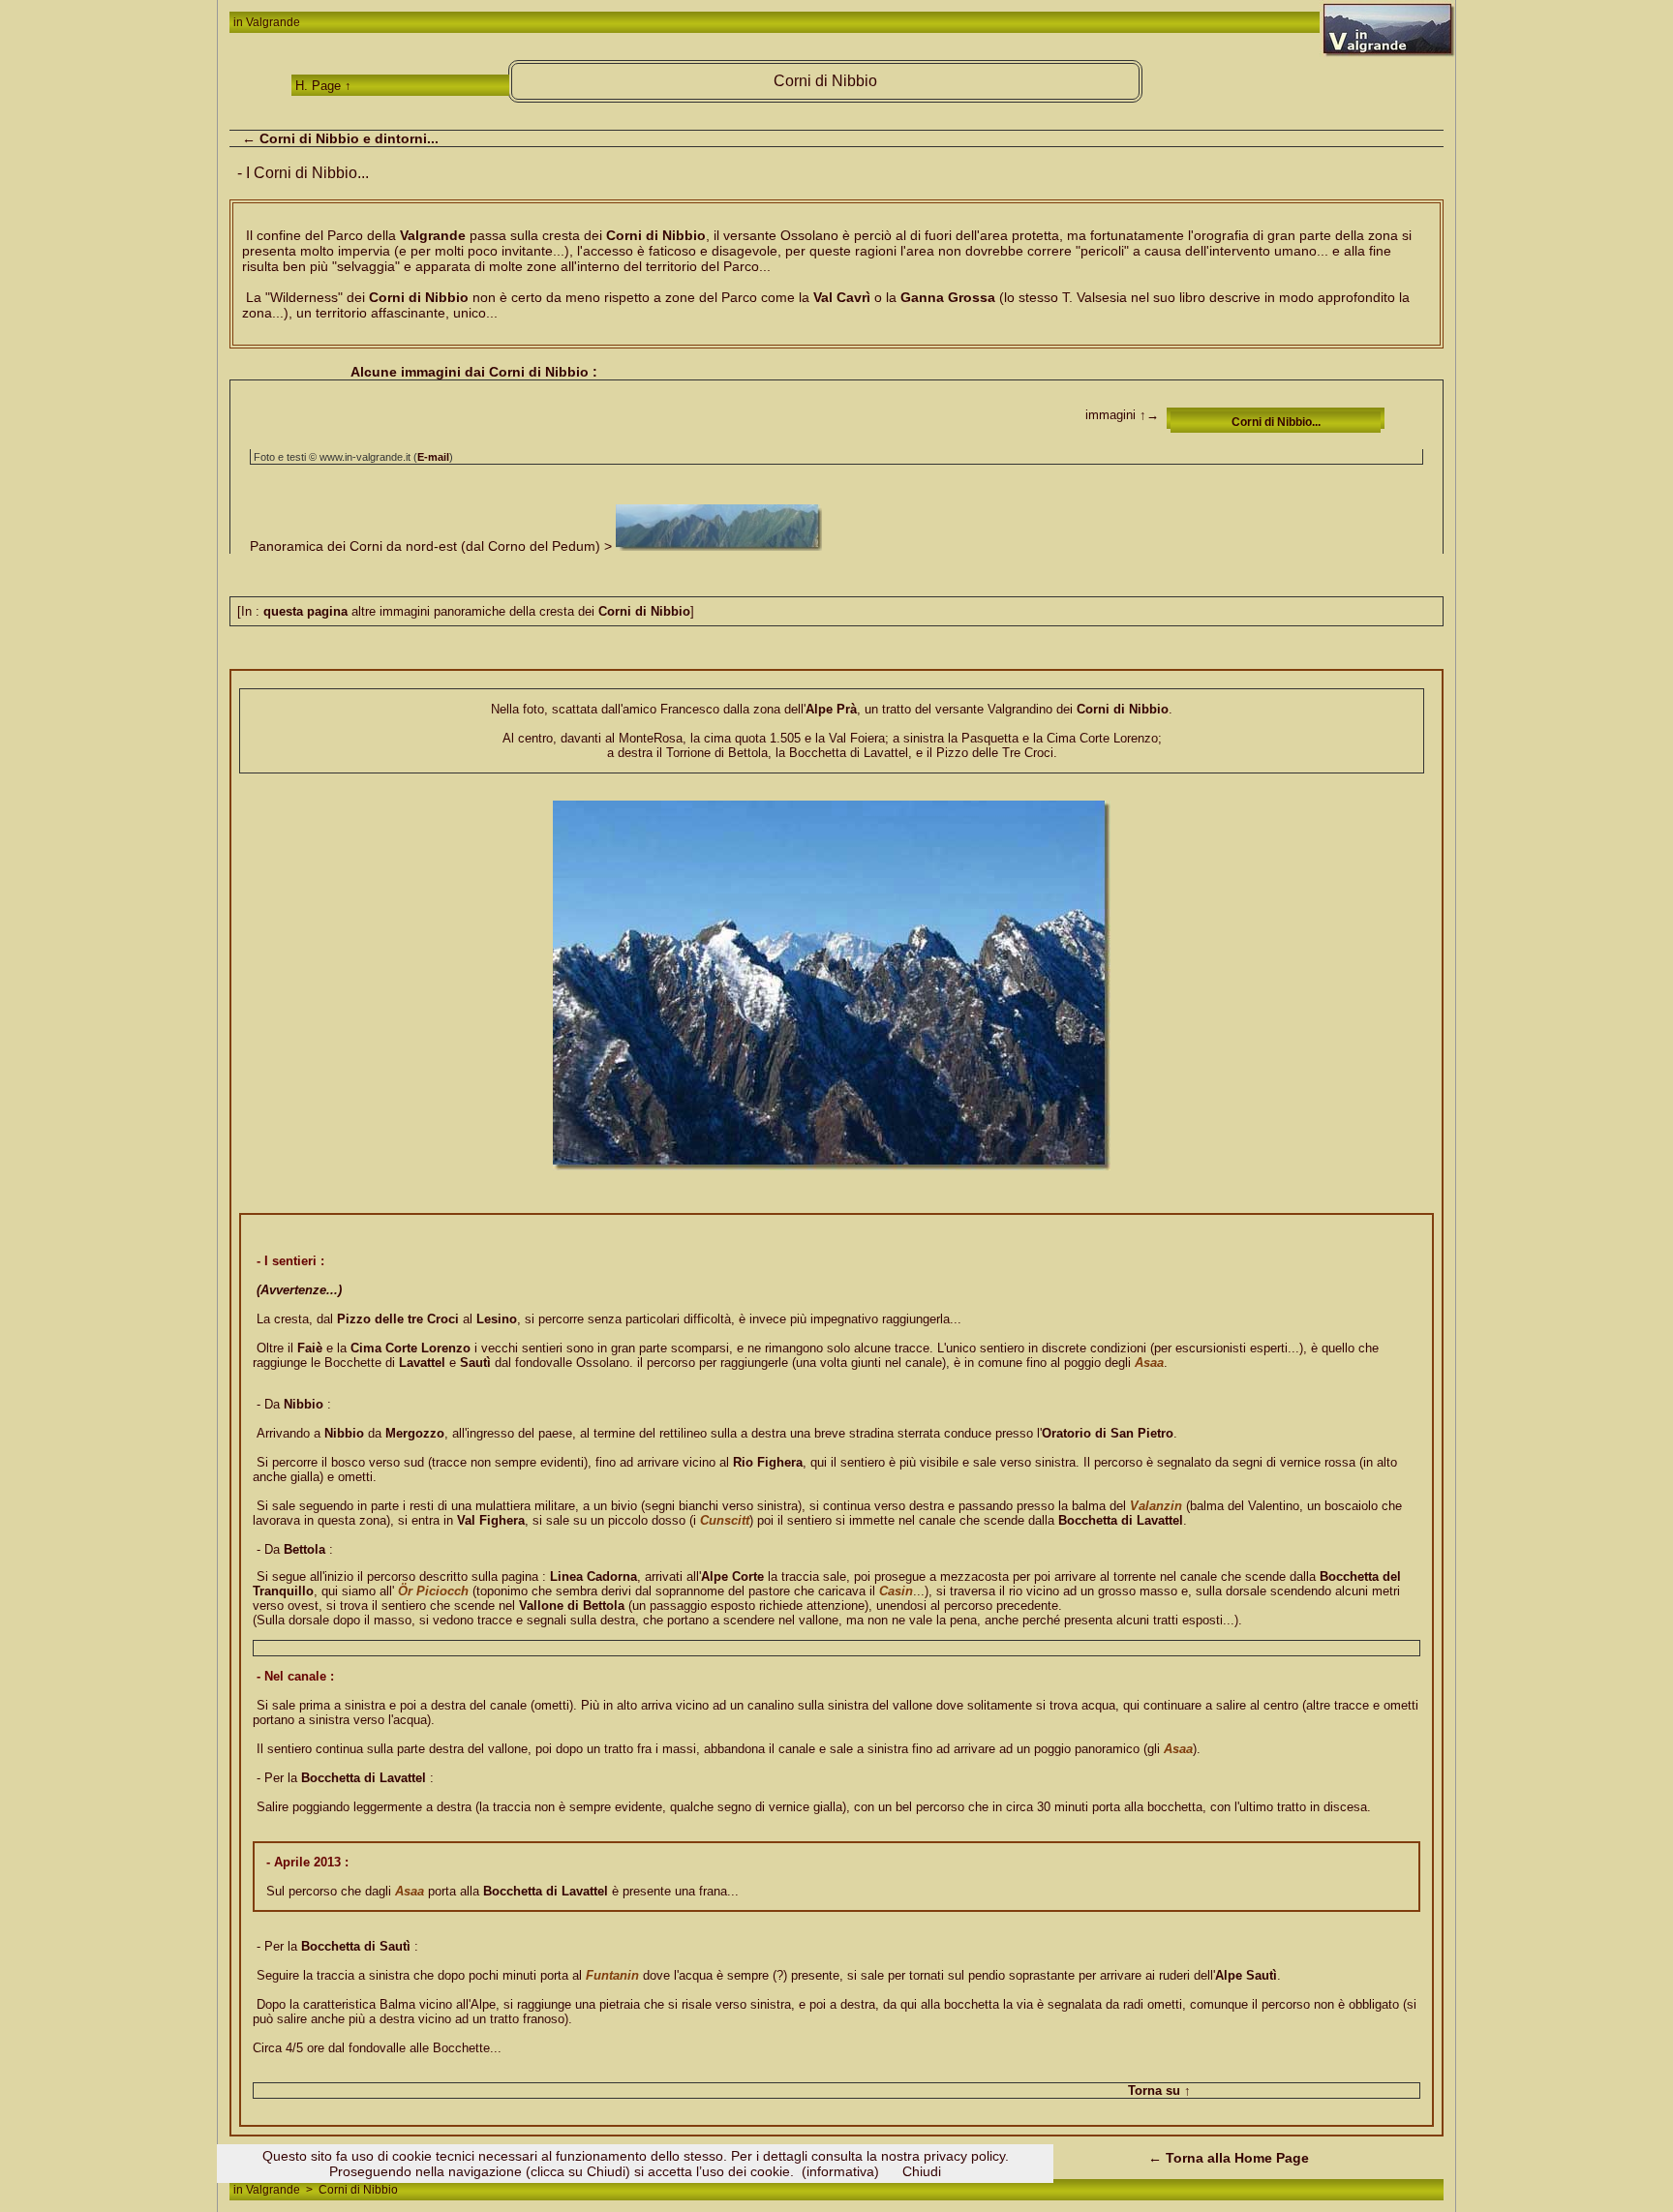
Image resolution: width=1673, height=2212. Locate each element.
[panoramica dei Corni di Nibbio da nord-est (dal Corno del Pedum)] (719, 546)
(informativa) (840, 2171)
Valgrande (273, 22)
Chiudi (922, 2171)
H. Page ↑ (323, 86)
